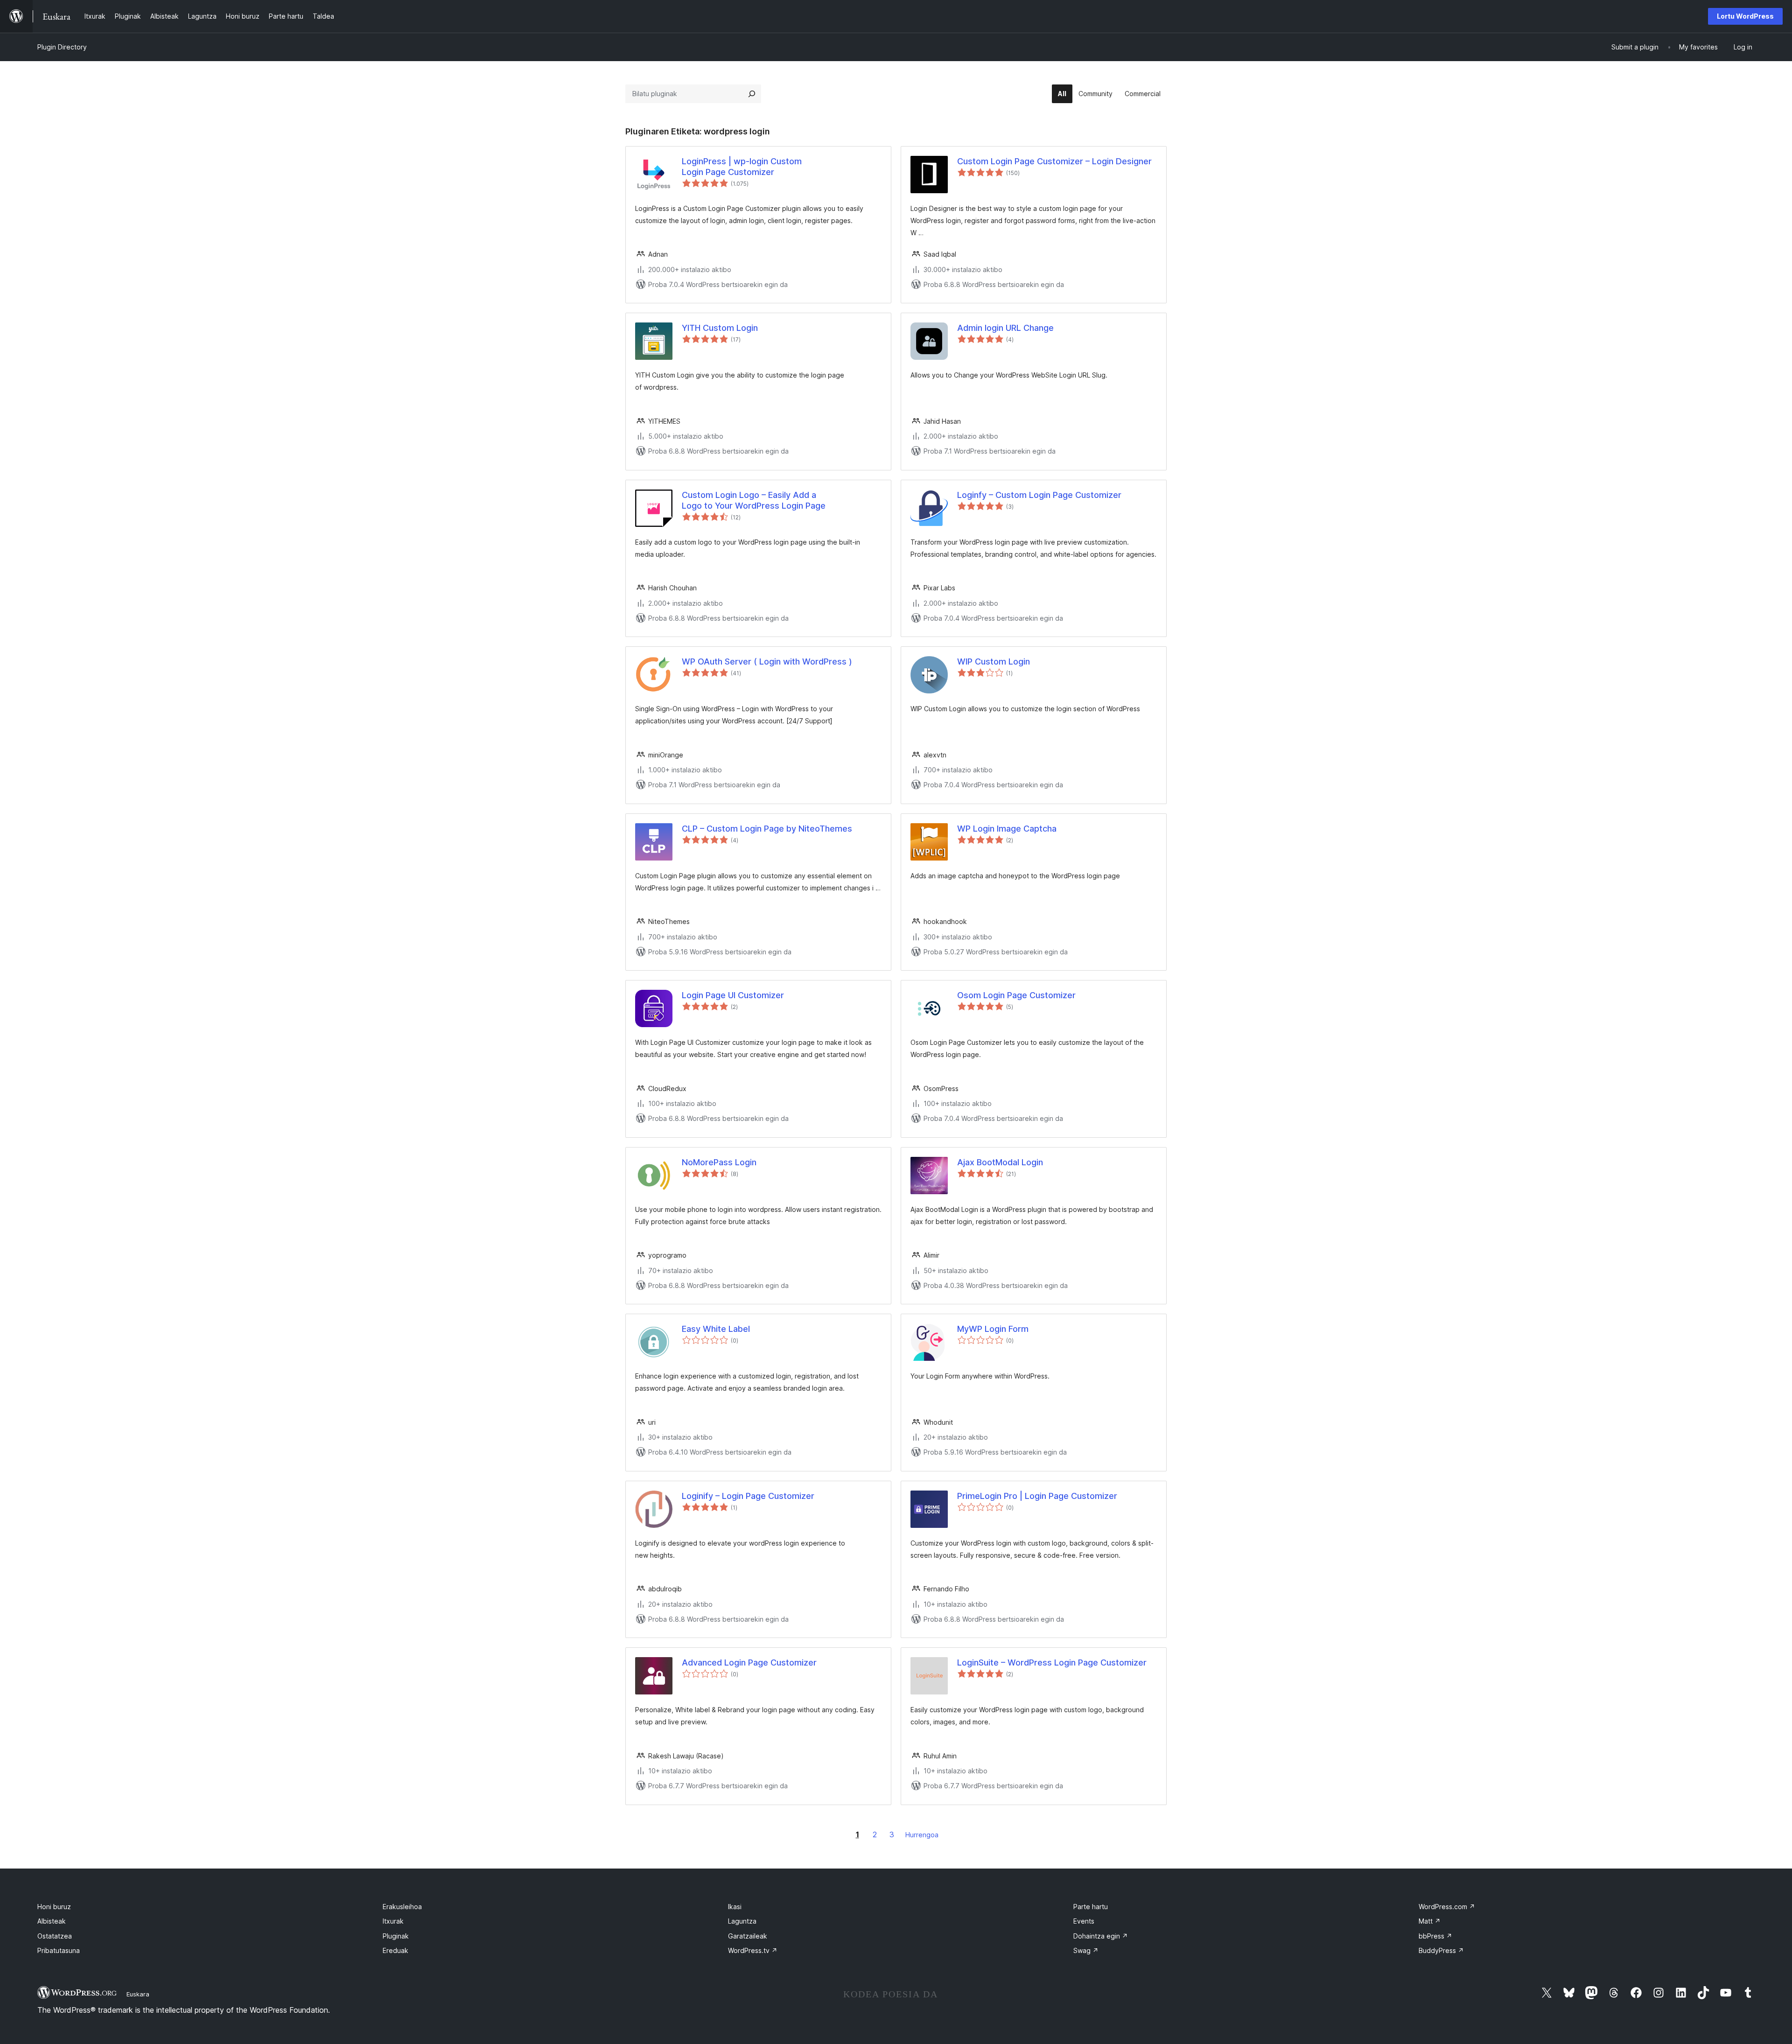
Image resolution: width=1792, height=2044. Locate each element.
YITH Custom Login (720, 328)
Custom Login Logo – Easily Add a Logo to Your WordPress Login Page (754, 500)
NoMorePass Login (719, 1162)
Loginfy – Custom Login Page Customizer (1039, 495)
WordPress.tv (753, 1950)
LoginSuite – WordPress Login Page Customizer (1052, 1662)
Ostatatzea (55, 1936)
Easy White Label (716, 1329)
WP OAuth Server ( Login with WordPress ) (767, 661)
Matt (1430, 1921)
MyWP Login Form (993, 1329)
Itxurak (393, 1921)
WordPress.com (1447, 1907)
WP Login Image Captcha (1007, 829)
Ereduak (395, 1950)
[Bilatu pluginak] (752, 94)
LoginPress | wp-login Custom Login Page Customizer (742, 167)
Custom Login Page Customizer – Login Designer (1054, 161)
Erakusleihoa (402, 1907)
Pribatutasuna (59, 1950)
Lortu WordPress (1745, 16)
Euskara (138, 1994)
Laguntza (742, 1921)
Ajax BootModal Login (1000, 1162)
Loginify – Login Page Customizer (748, 1496)
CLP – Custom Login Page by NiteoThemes (767, 829)
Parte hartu (1091, 1907)
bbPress (1435, 1936)
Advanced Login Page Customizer (749, 1662)
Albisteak (52, 1921)
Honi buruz (54, 1907)
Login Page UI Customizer (733, 995)
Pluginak (396, 1936)
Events (1084, 1921)
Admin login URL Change (1005, 328)
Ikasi (735, 1907)
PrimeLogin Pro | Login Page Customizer (1037, 1496)
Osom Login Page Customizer (1016, 995)
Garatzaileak (748, 1936)
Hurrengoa (922, 1835)
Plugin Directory (62, 47)
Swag (1086, 1950)
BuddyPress (1441, 1950)
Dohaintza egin (1101, 1936)
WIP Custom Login (994, 661)
